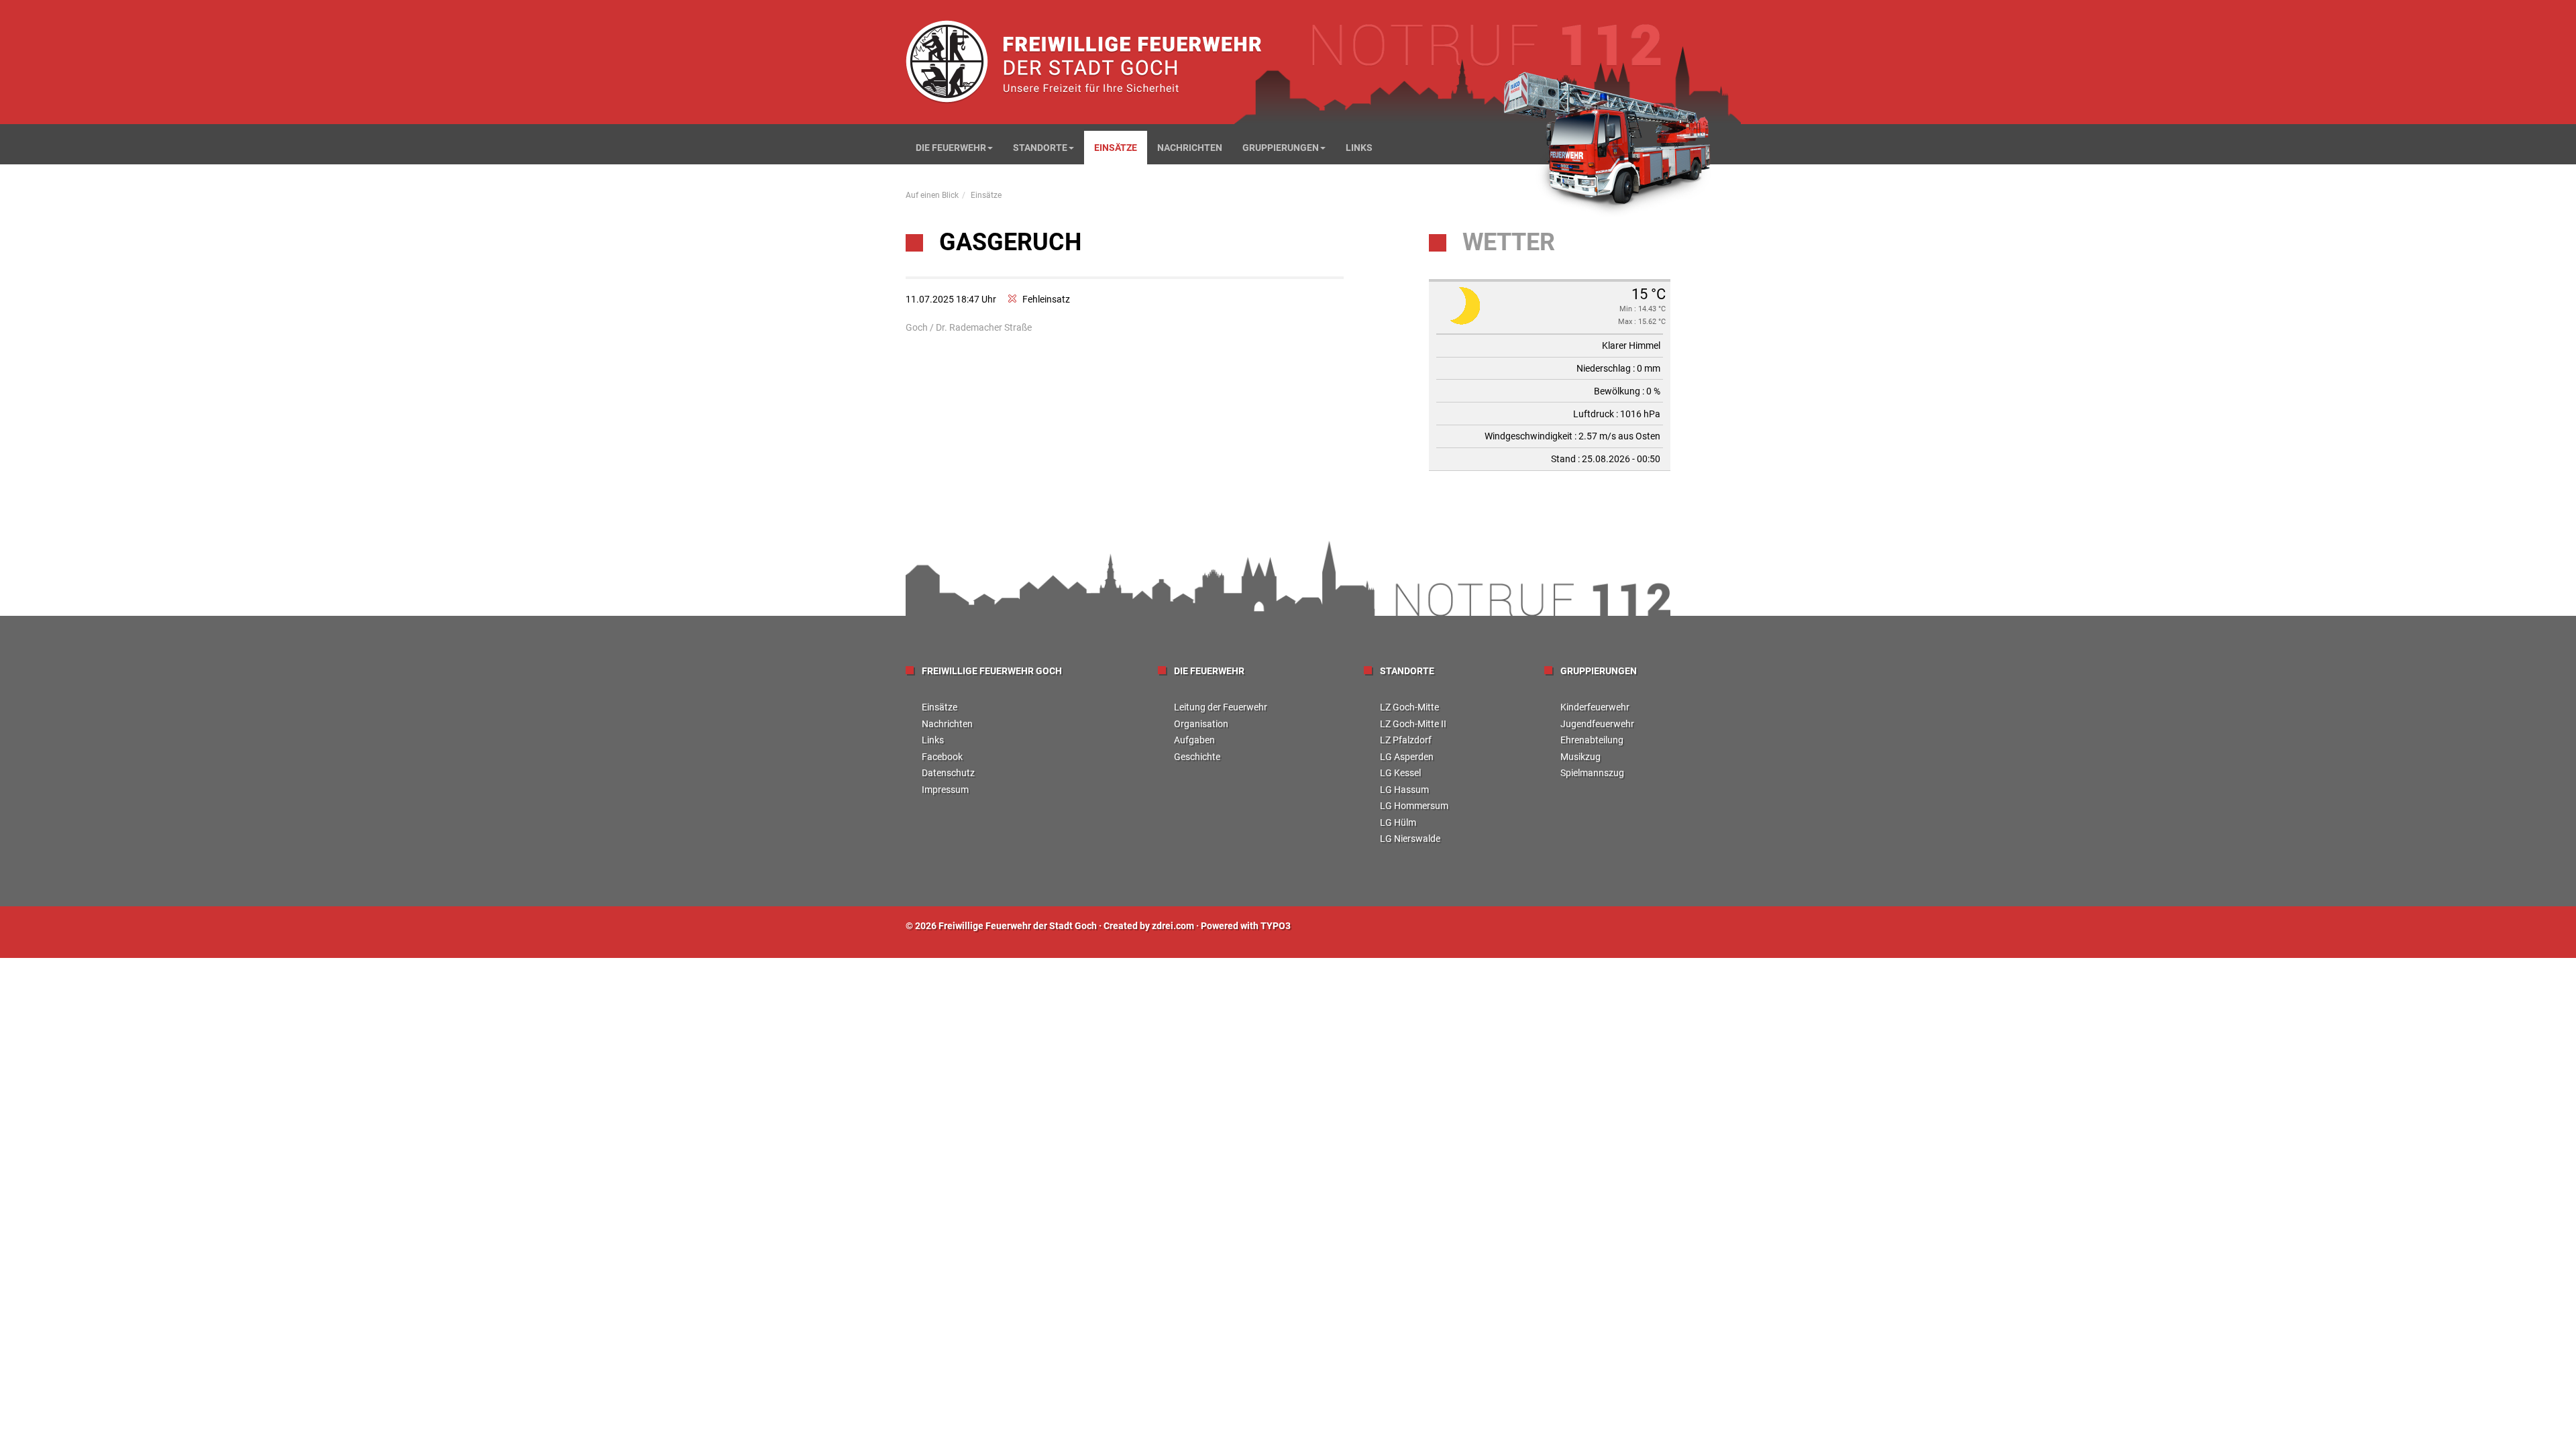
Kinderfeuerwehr (1595, 707)
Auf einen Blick (932, 195)
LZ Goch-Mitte (1409, 707)
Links (1359, 148)
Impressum (945, 790)
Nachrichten (1190, 148)
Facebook (942, 757)
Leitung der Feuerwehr (1221, 707)
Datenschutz (948, 773)
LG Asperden (1407, 757)
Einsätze (1116, 148)
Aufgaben (1194, 740)
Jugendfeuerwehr (1597, 724)
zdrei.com (1173, 926)
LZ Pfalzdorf (1406, 740)
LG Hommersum (1414, 806)
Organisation (1201, 724)
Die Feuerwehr (951, 148)
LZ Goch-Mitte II (1413, 724)
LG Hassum (1404, 790)
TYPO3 (1276, 926)
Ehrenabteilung (1592, 740)
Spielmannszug (1592, 773)
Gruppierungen (1281, 148)
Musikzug (1580, 757)
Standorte (1040, 148)
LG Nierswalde (1410, 839)
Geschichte (1197, 757)
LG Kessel (1400, 773)
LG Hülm (1398, 822)
